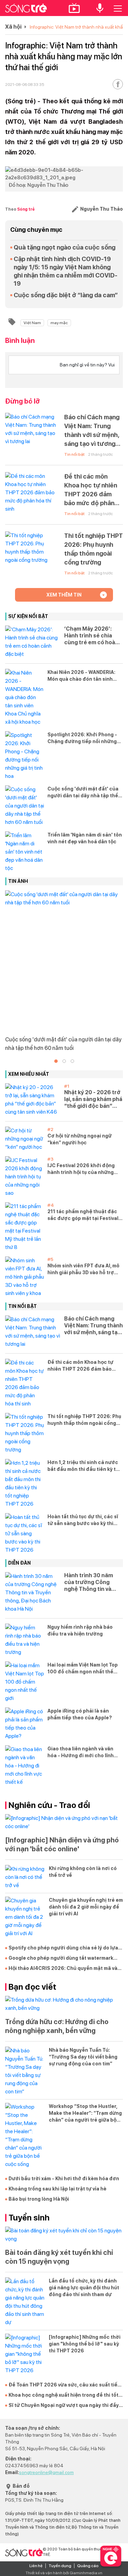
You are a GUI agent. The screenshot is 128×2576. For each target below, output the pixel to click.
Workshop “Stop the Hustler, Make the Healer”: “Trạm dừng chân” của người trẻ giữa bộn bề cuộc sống (85, 2113)
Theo (20, 209)
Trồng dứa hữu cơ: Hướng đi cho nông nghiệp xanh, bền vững (57, 2026)
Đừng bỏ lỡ (23, 401)
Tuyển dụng (60, 2566)
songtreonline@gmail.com (46, 2472)
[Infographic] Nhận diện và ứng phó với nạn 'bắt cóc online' (62, 1844)
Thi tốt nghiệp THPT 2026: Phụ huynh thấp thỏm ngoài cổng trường (94, 549)
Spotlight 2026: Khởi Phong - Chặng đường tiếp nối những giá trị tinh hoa (82, 738)
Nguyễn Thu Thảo (101, 209)
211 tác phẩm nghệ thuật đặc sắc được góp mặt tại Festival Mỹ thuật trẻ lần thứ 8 (83, 1215)
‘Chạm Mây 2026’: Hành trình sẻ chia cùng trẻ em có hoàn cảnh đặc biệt (91, 636)
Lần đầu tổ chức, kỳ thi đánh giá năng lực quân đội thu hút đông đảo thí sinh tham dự (84, 2288)
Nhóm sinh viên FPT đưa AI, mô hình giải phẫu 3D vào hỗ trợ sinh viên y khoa (83, 1269)
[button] (56, 1061)
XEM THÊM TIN (64, 595)
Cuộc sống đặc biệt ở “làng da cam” (66, 295)
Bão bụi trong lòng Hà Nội (39, 2199)
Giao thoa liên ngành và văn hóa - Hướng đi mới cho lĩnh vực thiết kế (81, 1752)
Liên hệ (36, 2566)
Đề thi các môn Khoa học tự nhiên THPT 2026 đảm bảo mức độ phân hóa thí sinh (91, 490)
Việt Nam (32, 323)
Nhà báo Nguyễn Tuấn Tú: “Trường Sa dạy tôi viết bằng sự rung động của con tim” (83, 2057)
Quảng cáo (88, 2566)
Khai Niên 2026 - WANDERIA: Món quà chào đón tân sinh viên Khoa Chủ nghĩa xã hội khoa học (81, 676)
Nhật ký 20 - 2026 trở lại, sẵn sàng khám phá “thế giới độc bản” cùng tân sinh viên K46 (93, 1099)
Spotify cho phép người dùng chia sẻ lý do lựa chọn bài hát (63, 1948)
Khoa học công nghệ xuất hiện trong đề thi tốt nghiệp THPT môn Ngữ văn (63, 2395)
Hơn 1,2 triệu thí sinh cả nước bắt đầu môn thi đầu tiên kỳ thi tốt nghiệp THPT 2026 (84, 1466)
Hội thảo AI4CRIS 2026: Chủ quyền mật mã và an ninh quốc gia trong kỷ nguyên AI (63, 1969)
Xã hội (13, 27)
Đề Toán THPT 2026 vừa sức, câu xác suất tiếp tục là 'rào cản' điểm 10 (65, 2385)
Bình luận (20, 341)
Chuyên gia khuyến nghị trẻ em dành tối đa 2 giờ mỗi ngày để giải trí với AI (86, 1907)
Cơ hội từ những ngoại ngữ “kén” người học (80, 1139)
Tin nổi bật (74, 454)
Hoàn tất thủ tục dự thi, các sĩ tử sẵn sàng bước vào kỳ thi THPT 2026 (83, 1520)
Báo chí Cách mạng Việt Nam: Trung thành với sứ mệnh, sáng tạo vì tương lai (92, 431)
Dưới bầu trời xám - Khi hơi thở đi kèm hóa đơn (64, 2179)
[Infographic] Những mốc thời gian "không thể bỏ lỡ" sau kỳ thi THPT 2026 (85, 2344)
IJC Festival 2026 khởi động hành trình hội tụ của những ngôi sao (81, 1169)
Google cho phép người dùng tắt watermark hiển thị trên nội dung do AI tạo (61, 1958)
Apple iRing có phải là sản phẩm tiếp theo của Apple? (80, 1714)
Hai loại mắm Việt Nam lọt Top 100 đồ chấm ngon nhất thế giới (83, 1669)
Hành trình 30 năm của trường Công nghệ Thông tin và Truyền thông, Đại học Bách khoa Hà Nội (93, 1582)
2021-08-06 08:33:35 (25, 85)
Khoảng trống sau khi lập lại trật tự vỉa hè (58, 2189)
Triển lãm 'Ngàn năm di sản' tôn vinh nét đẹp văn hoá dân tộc (85, 838)
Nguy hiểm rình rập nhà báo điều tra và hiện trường (80, 1630)
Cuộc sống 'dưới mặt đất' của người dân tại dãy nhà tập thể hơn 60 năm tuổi (83, 793)
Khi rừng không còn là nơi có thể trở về (83, 1872)
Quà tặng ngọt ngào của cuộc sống (65, 247)
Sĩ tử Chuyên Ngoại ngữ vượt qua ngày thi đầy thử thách (64, 2406)
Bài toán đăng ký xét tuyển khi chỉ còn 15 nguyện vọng (59, 2257)
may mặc (59, 323)
